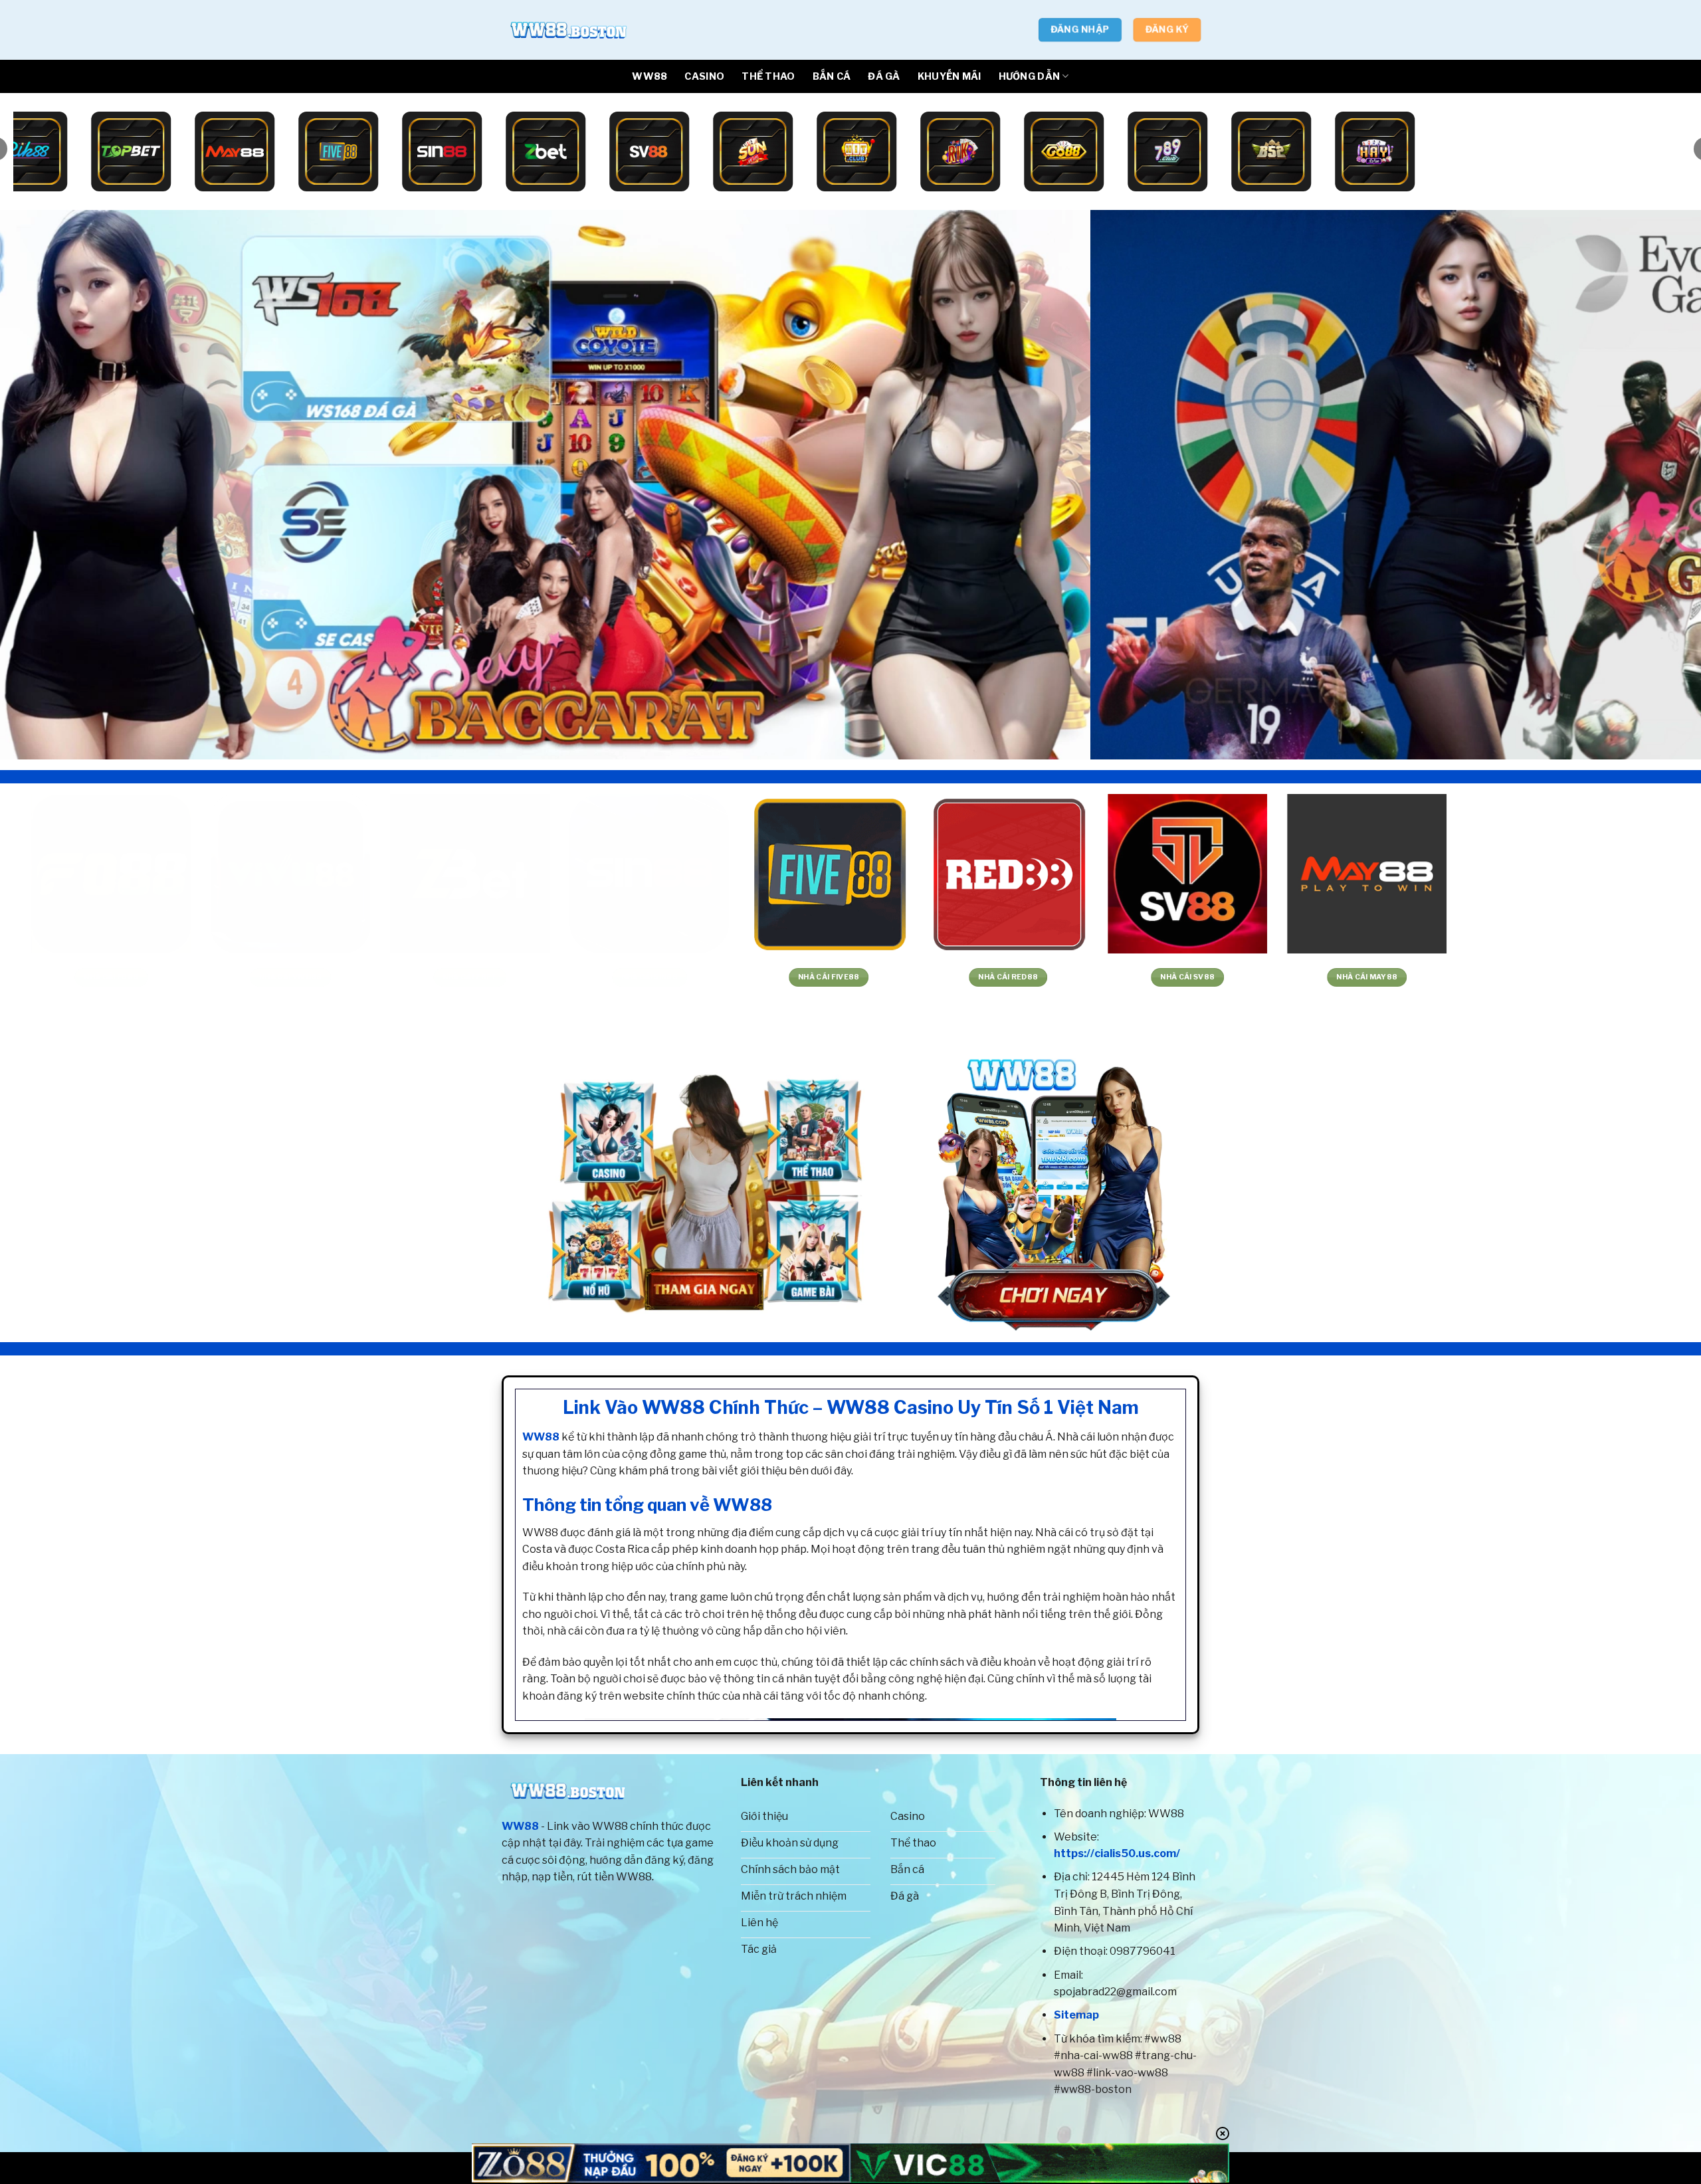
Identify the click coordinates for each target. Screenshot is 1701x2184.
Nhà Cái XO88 (1151, 977)
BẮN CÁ (832, 76)
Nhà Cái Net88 (1331, 977)
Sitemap (1076, 2015)
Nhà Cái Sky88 (613, 977)
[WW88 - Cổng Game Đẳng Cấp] (568, 30)
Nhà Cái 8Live (972, 977)
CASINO (704, 76)
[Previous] (50, 485)
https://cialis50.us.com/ (1117, 1853)
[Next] (1651, 485)
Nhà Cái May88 (254, 977)
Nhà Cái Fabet (1510, 977)
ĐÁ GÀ (884, 76)
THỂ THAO (768, 76)
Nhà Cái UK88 (434, 977)
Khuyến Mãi (950, 76)
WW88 (650, 76)
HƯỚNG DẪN (1030, 76)
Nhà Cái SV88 (75, 977)
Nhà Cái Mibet (793, 977)
